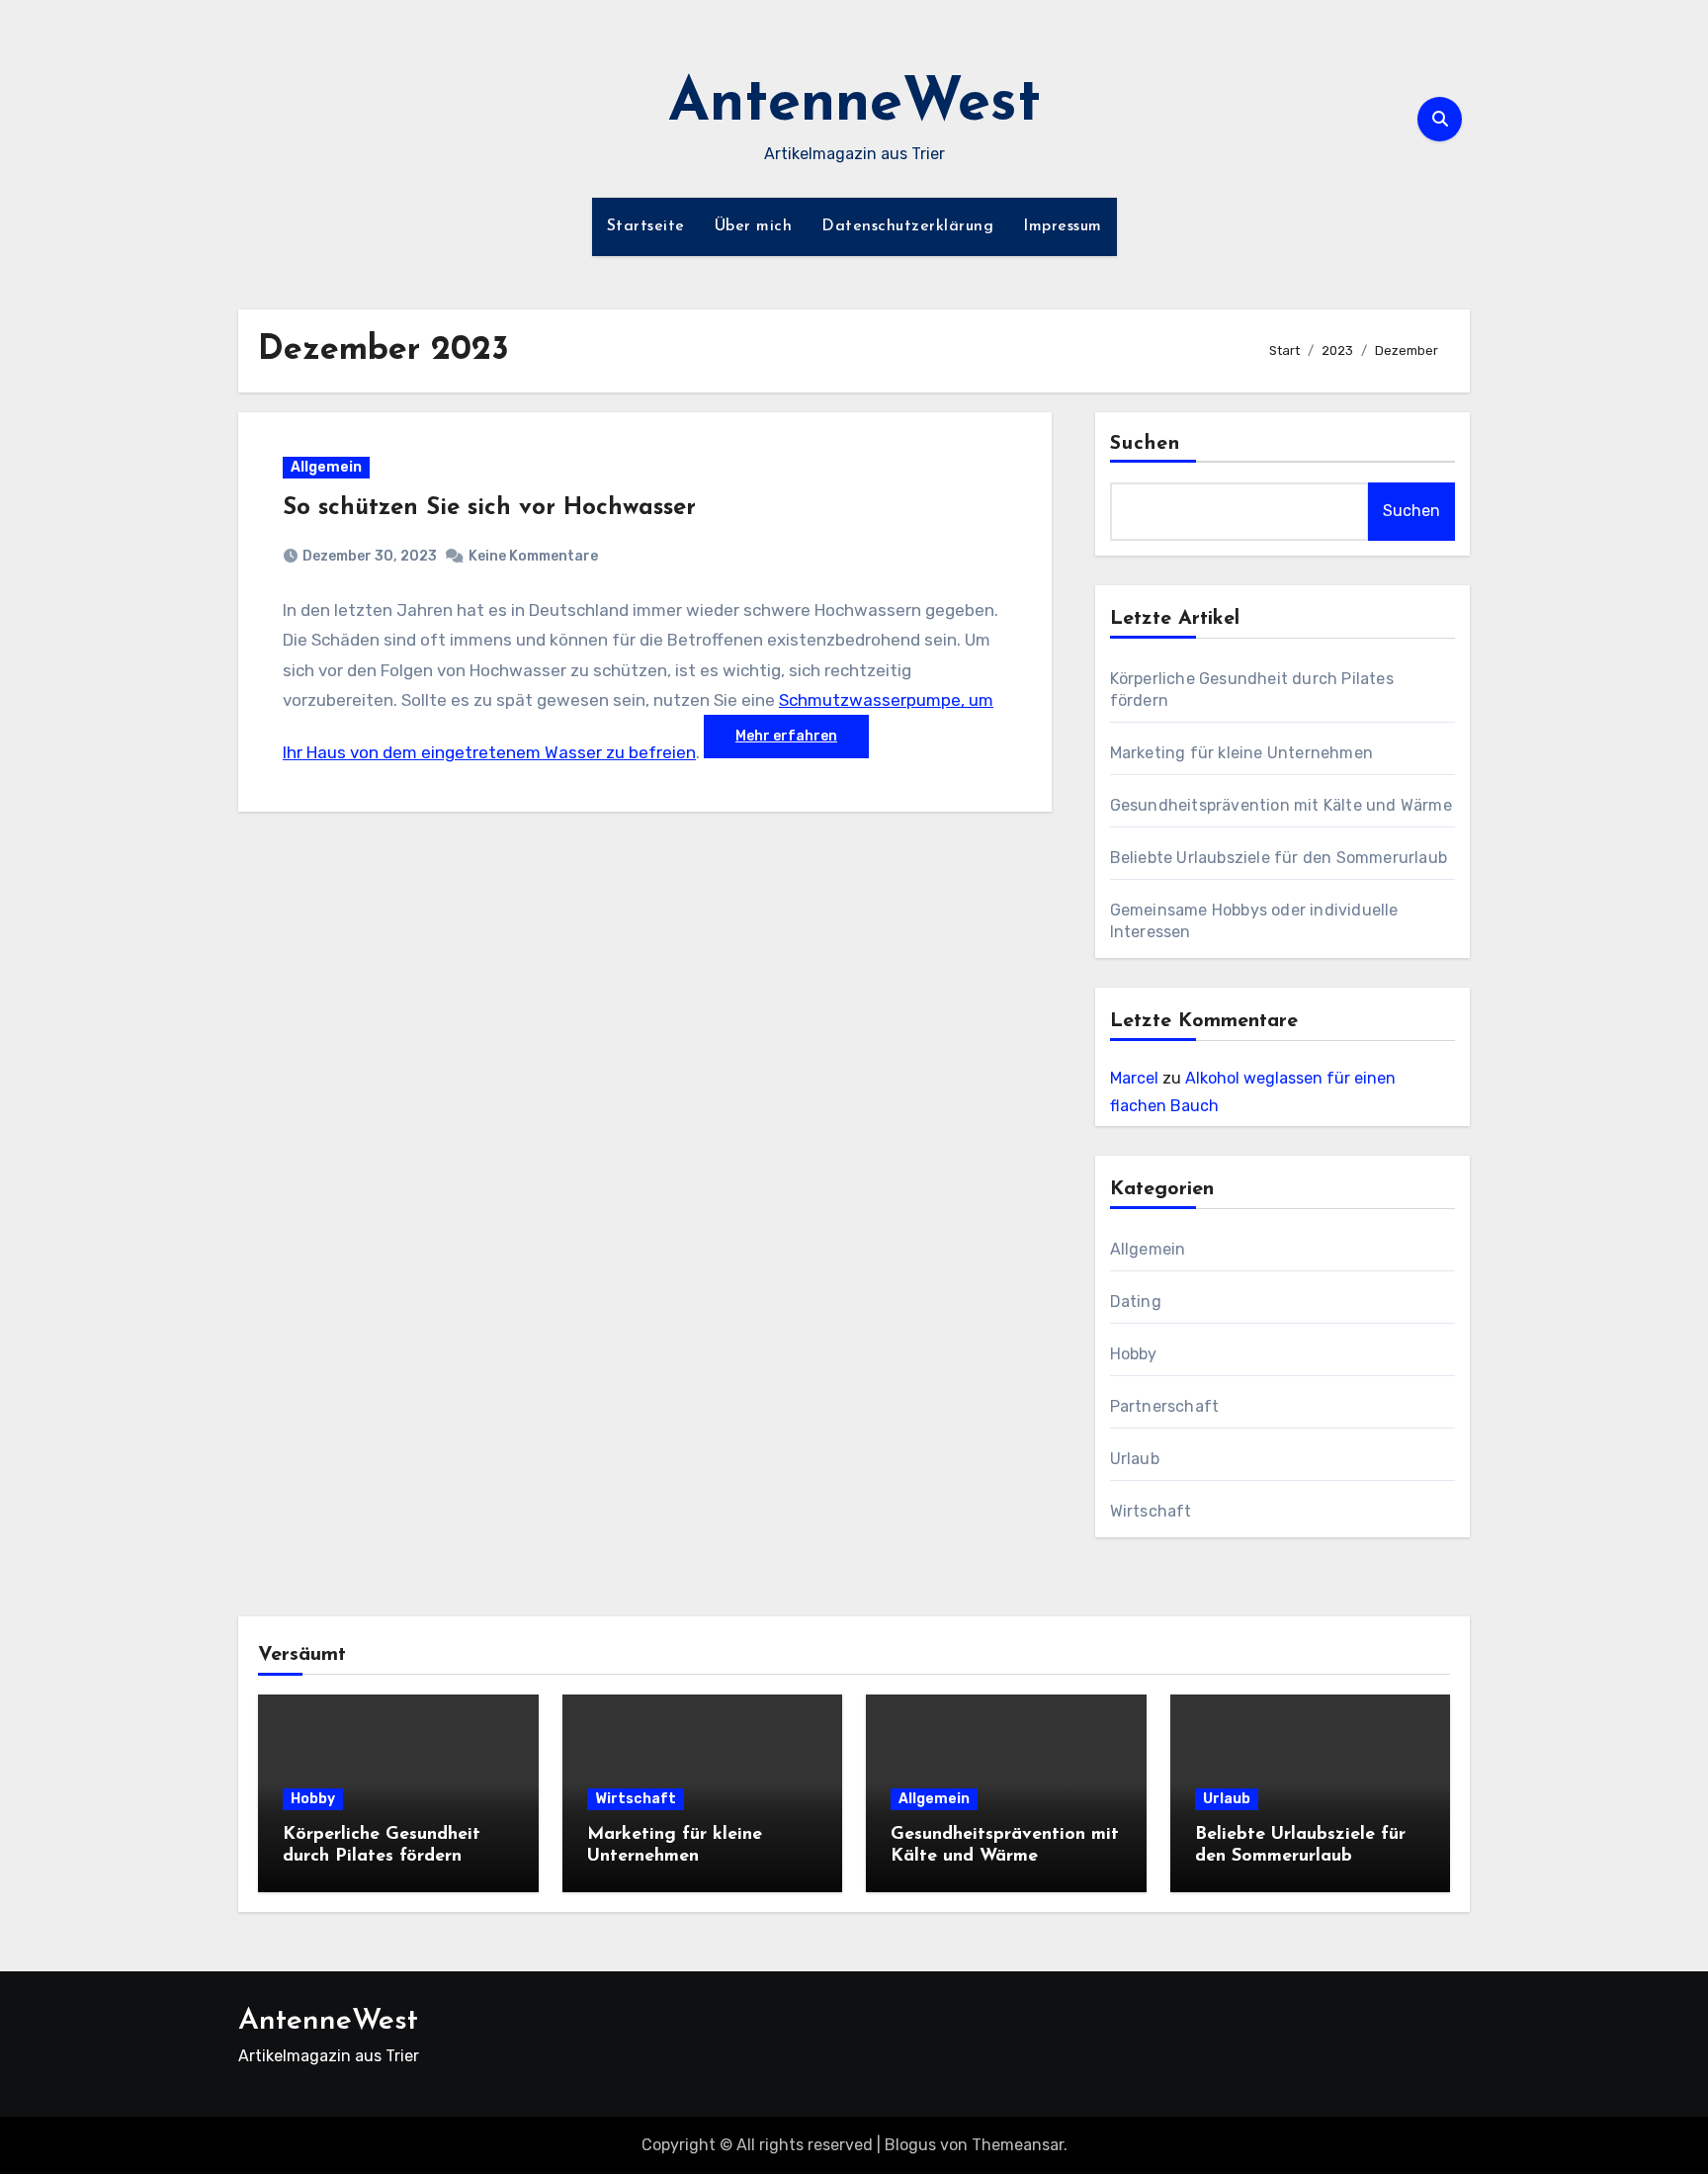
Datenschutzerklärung (907, 226)
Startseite (646, 226)
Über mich (754, 226)
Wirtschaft (1151, 1511)
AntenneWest (854, 105)
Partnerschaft (1165, 1406)
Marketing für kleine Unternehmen (1241, 753)
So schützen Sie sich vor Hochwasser (489, 508)
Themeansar (1018, 2145)
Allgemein (326, 467)
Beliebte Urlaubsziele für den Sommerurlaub (1279, 858)
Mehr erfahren (786, 736)
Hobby (1134, 1354)
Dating (1136, 1302)
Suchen (1146, 444)
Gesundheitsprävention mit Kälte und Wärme (1281, 805)
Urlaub (1135, 1459)
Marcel (1134, 1078)
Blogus (910, 2145)
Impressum (1063, 226)
